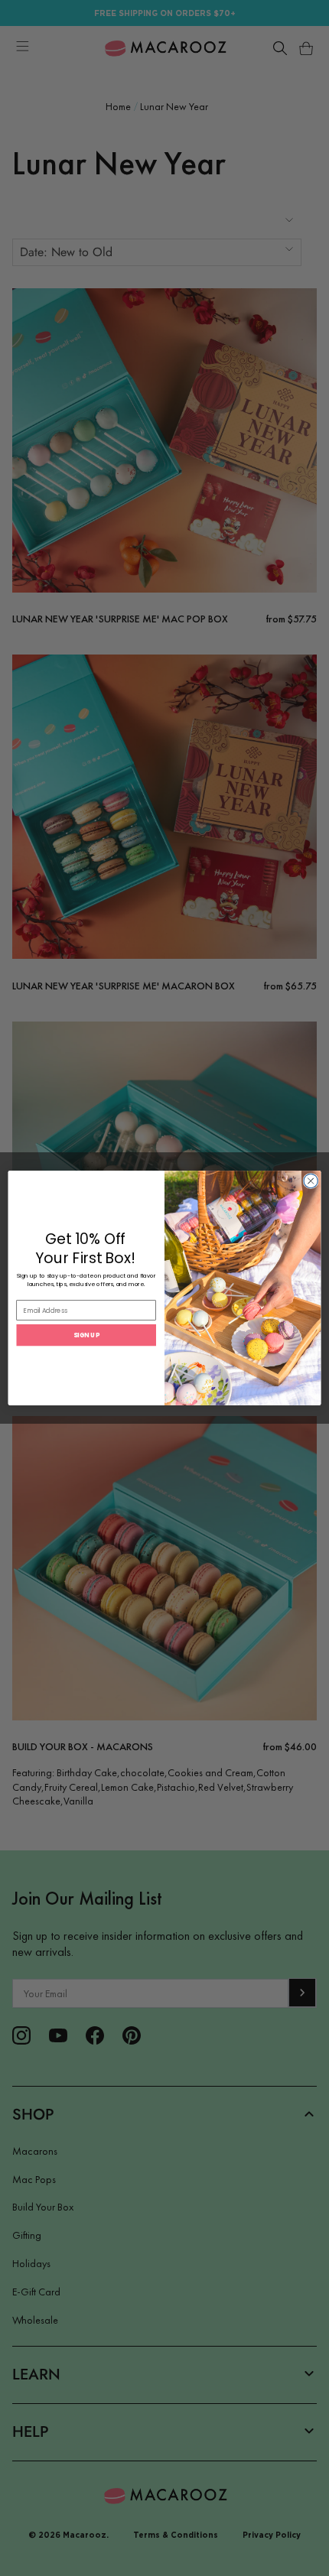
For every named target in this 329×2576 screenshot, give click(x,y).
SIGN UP (86, 1335)
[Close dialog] (311, 1181)
